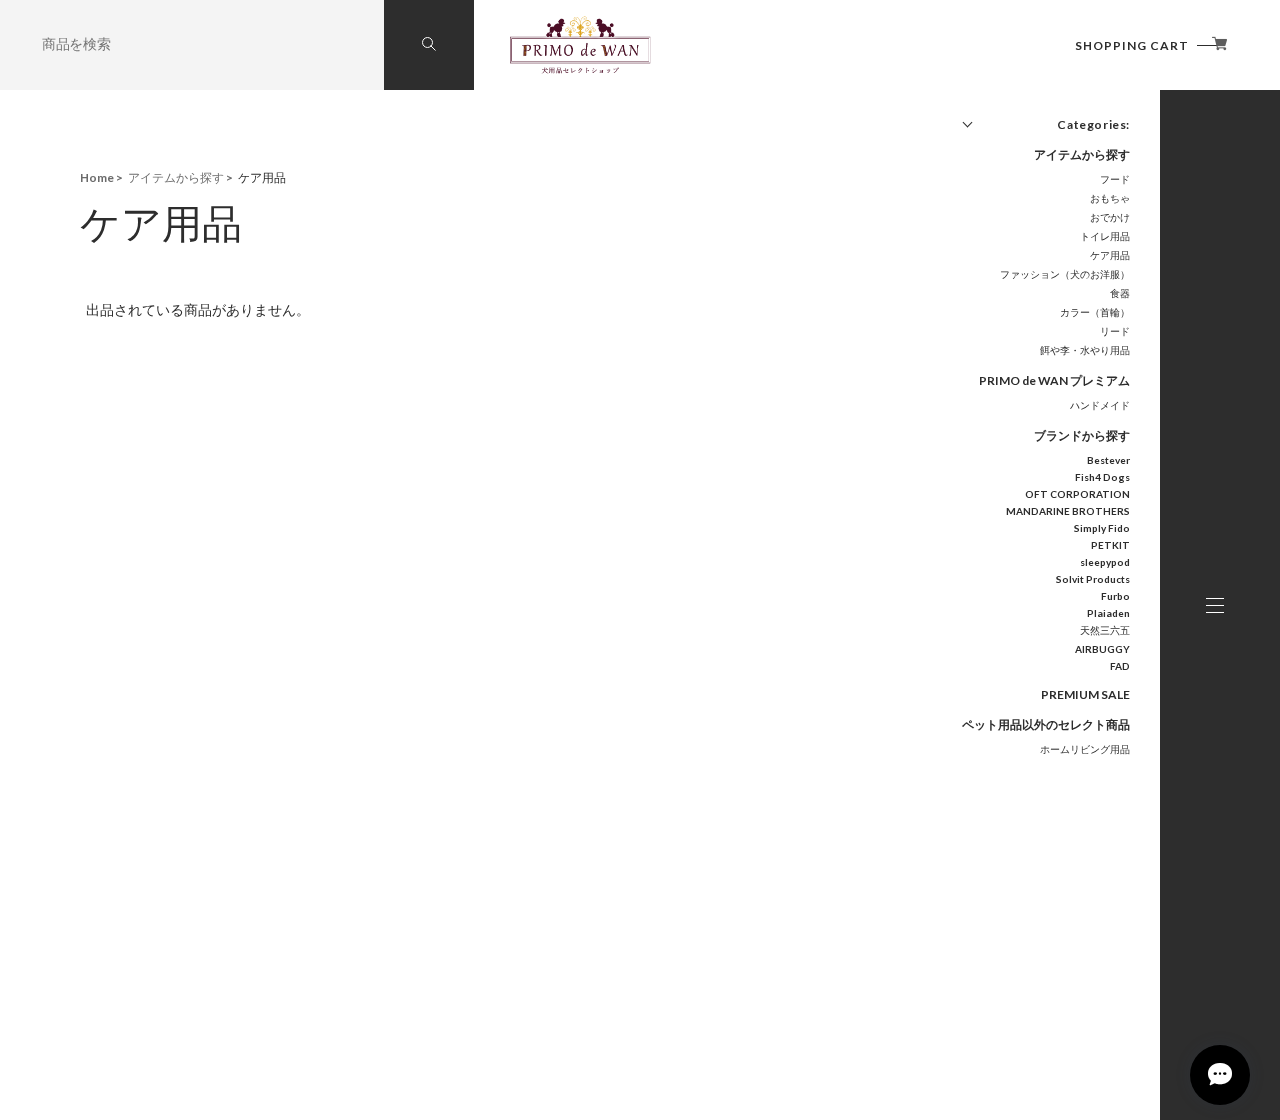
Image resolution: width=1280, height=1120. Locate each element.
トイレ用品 (1105, 236)
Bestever (1108, 460)
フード (1115, 179)
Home (97, 177)
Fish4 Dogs (1102, 477)
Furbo (1115, 596)
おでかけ (1110, 217)
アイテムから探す (1082, 154)
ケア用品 (1110, 255)
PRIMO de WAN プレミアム (1054, 380)
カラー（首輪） (1095, 312)
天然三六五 (1105, 630)
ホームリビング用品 (1085, 749)
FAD (1120, 666)
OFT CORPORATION (1077, 494)
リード (1115, 331)
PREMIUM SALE (1085, 694)
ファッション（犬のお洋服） (1065, 274)
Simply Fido (1102, 528)
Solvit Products (1093, 579)
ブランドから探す (1082, 435)
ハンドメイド (1100, 405)
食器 (1120, 293)
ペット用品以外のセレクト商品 (1046, 724)
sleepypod (1105, 562)
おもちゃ (1110, 198)
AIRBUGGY (1102, 649)
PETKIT (1110, 545)
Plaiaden (1108, 613)
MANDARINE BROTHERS (1068, 511)
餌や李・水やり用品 (1085, 350)
